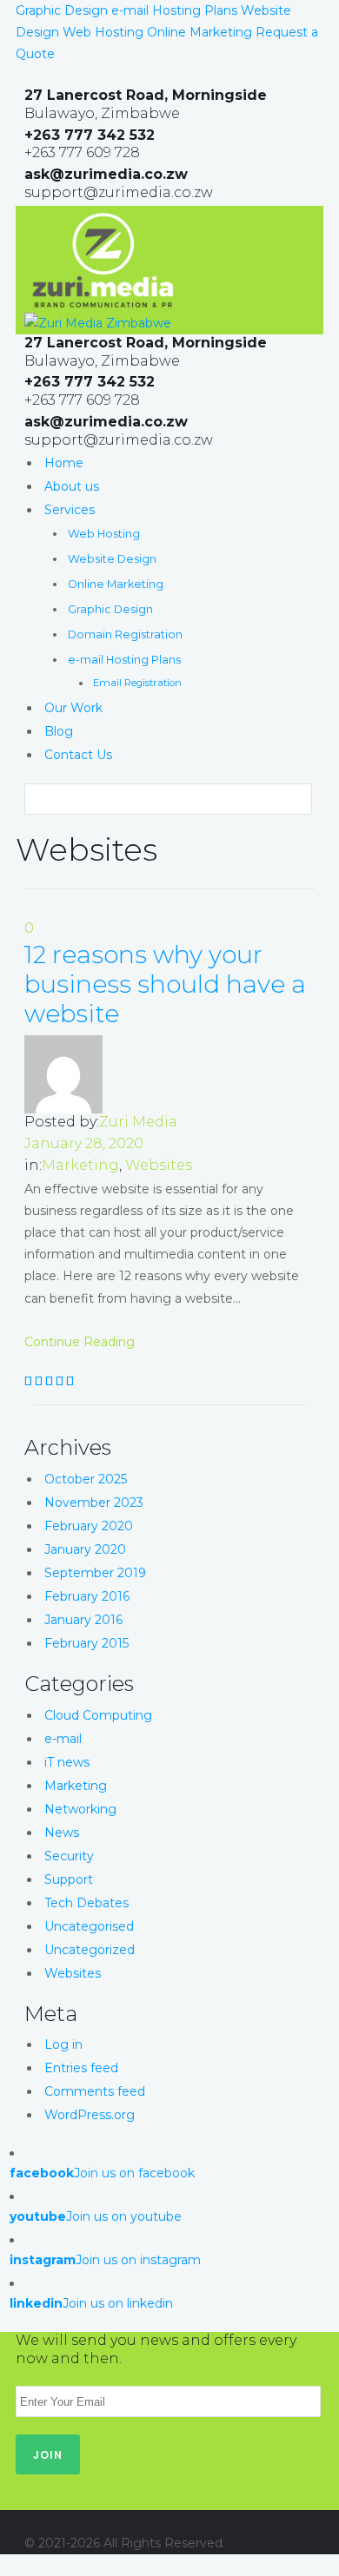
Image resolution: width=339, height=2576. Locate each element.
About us (72, 486)
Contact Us (78, 755)
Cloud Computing (98, 1715)
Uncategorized (90, 1950)
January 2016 (83, 1620)
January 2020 (85, 1549)
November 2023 (94, 1503)
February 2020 (89, 1526)
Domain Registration (125, 634)
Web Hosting (103, 32)
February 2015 (86, 1643)
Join (48, 2455)
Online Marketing (199, 32)
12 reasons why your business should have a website (165, 984)
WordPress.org (90, 2115)
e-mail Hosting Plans (174, 10)
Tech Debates (86, 1903)
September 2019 (95, 1573)
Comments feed (95, 2091)
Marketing (80, 1165)
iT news (67, 1762)
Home (64, 463)
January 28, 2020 (84, 1143)
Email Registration (137, 683)
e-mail (63, 1739)
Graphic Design (62, 10)
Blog (59, 731)
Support (69, 1879)
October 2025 (86, 1479)
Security (69, 1856)
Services (70, 510)
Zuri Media (138, 1122)
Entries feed (81, 2068)
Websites (159, 1165)
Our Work (73, 708)
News (62, 1833)
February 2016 (87, 1596)
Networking (80, 1809)
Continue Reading (80, 1342)
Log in (63, 2044)
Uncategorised (89, 1926)
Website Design (112, 559)
